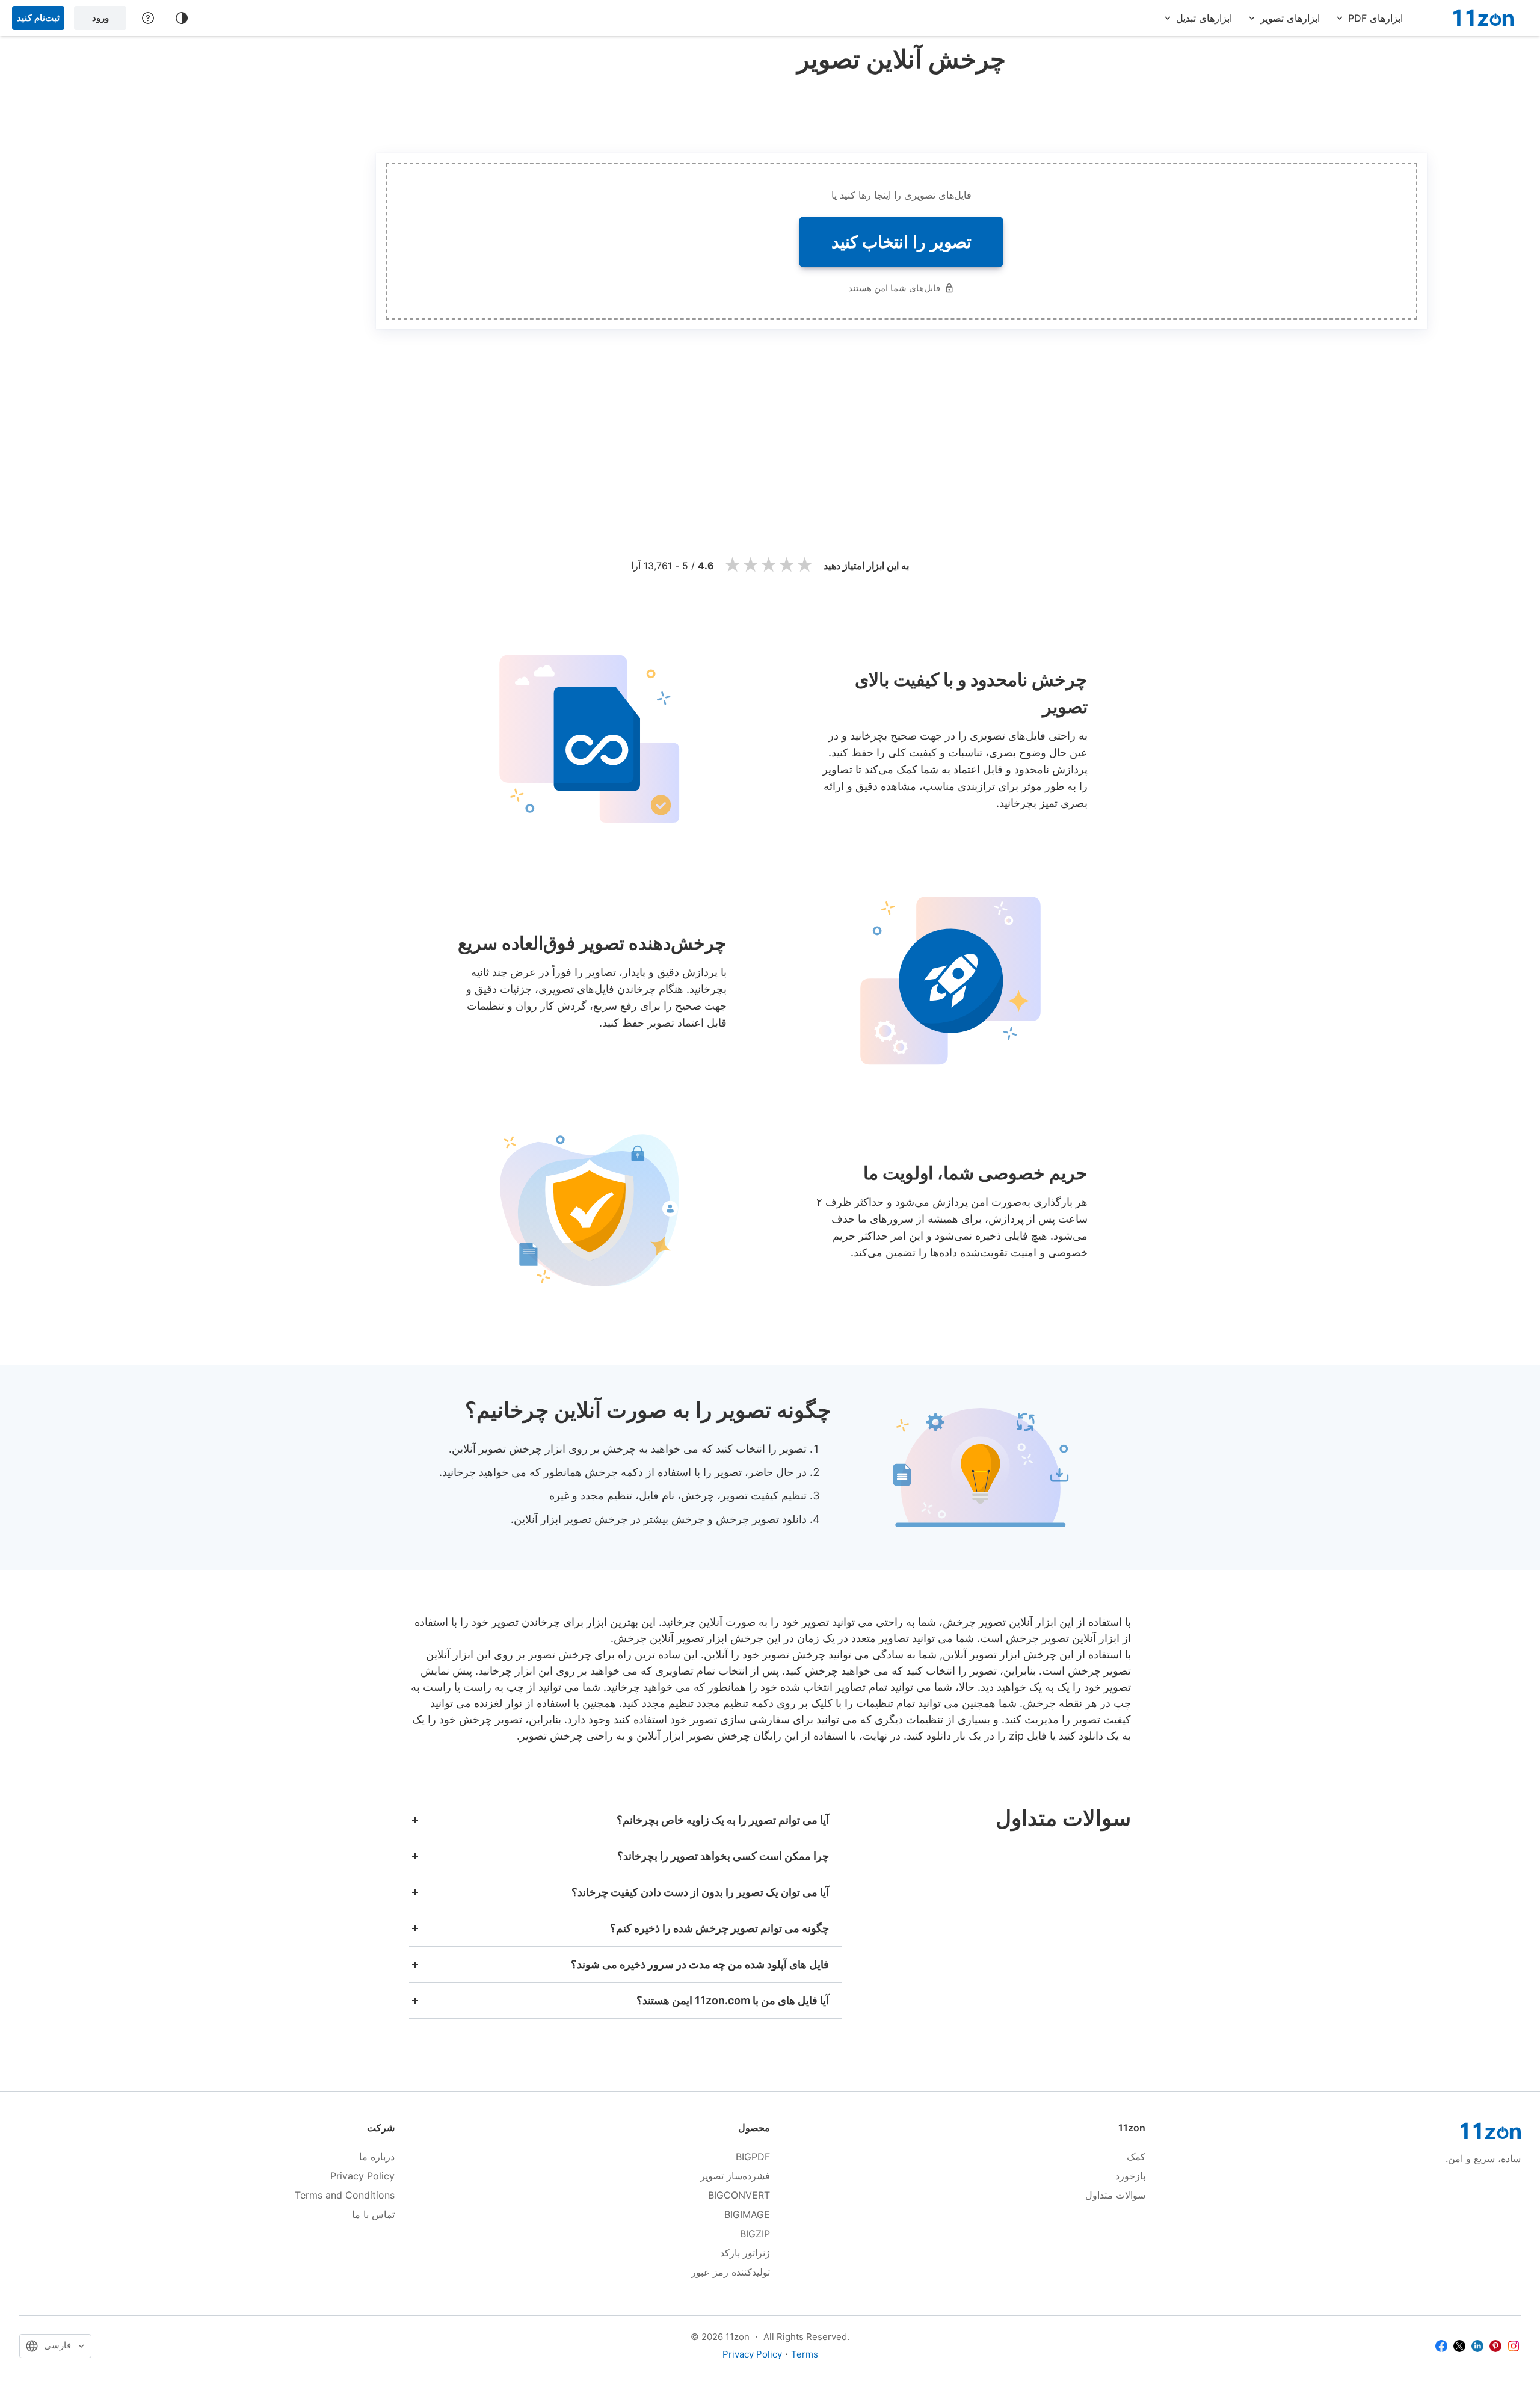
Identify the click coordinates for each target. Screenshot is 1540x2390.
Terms (805, 2354)
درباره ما (377, 2157)
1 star (733, 565)
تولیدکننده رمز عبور (731, 2272)
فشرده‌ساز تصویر (735, 2176)
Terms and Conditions (345, 2195)
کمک (1136, 2157)
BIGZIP (755, 2234)
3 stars (769, 565)
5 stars (805, 565)
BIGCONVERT (739, 2195)
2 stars (751, 565)
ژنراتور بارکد (745, 2253)
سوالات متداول (1115, 2195)
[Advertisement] (901, 111)
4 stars (787, 565)
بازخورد (1130, 2176)
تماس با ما (373, 2214)
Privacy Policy (362, 2176)
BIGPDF (753, 2157)
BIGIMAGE (747, 2214)
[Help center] (148, 18)
